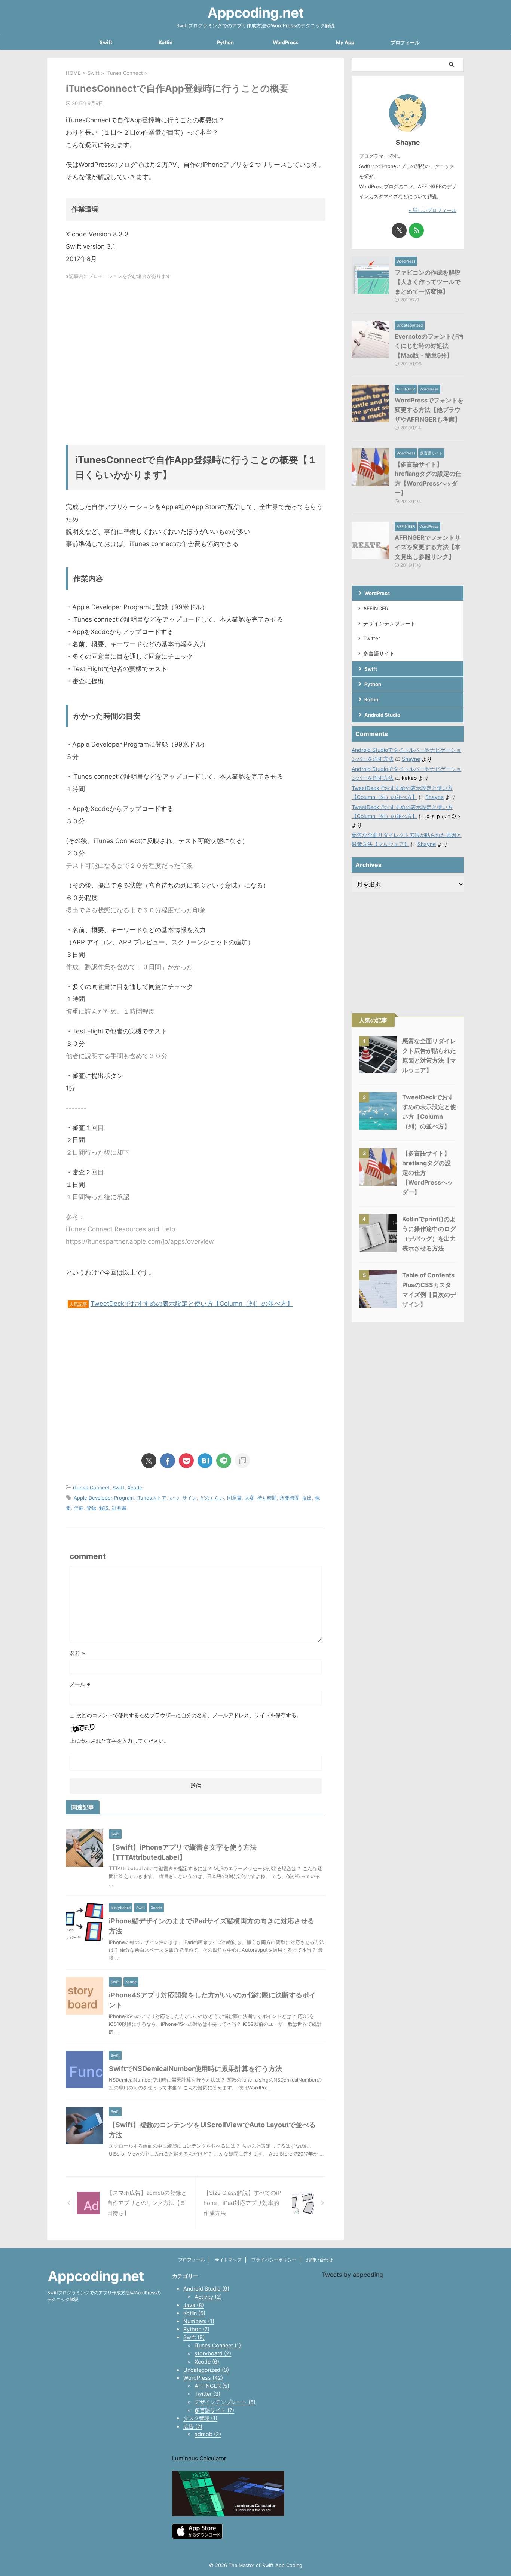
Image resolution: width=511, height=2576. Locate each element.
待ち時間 (267, 1498)
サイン (189, 1498)
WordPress (285, 42)
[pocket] (186, 1461)
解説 (104, 1508)
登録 (91, 1508)
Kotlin (166, 42)
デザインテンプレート (389, 623)
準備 (79, 1508)
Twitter (372, 638)
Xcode (135, 1488)
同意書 (234, 1498)
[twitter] (149, 1461)
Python (225, 42)
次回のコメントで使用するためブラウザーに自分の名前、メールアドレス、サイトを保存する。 (189, 1715)
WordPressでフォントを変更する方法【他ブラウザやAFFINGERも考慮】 (429, 410)
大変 (250, 1498)
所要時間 (290, 1498)
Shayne (411, 759)
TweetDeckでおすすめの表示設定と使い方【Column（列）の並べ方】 (192, 1304)
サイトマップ (228, 2260)
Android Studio (382, 715)
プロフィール (405, 42)
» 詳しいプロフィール (432, 210)
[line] (224, 1461)
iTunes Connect (91, 1488)
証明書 (119, 1508)
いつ (174, 1498)
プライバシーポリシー (274, 2260)
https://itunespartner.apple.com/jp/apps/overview (140, 1241)
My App (345, 42)
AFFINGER (376, 608)
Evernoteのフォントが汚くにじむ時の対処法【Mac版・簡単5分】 (429, 346)
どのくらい (212, 1498)
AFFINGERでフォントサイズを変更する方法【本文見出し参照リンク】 (428, 547)
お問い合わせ (319, 2260)
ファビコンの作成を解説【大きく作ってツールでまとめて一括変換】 (428, 282)
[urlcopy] (242, 1461)
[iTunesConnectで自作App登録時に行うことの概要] (205, 1461)
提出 (307, 1498)
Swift (106, 42)
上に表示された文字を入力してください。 (119, 1741)
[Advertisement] (196, 362)
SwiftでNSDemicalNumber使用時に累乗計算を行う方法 (195, 2069)
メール (80, 1684)
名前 (77, 1653)
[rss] (416, 230)
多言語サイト (379, 653)
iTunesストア (152, 1498)
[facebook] (168, 1461)
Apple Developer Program (104, 1498)
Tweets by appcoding (352, 2275)
